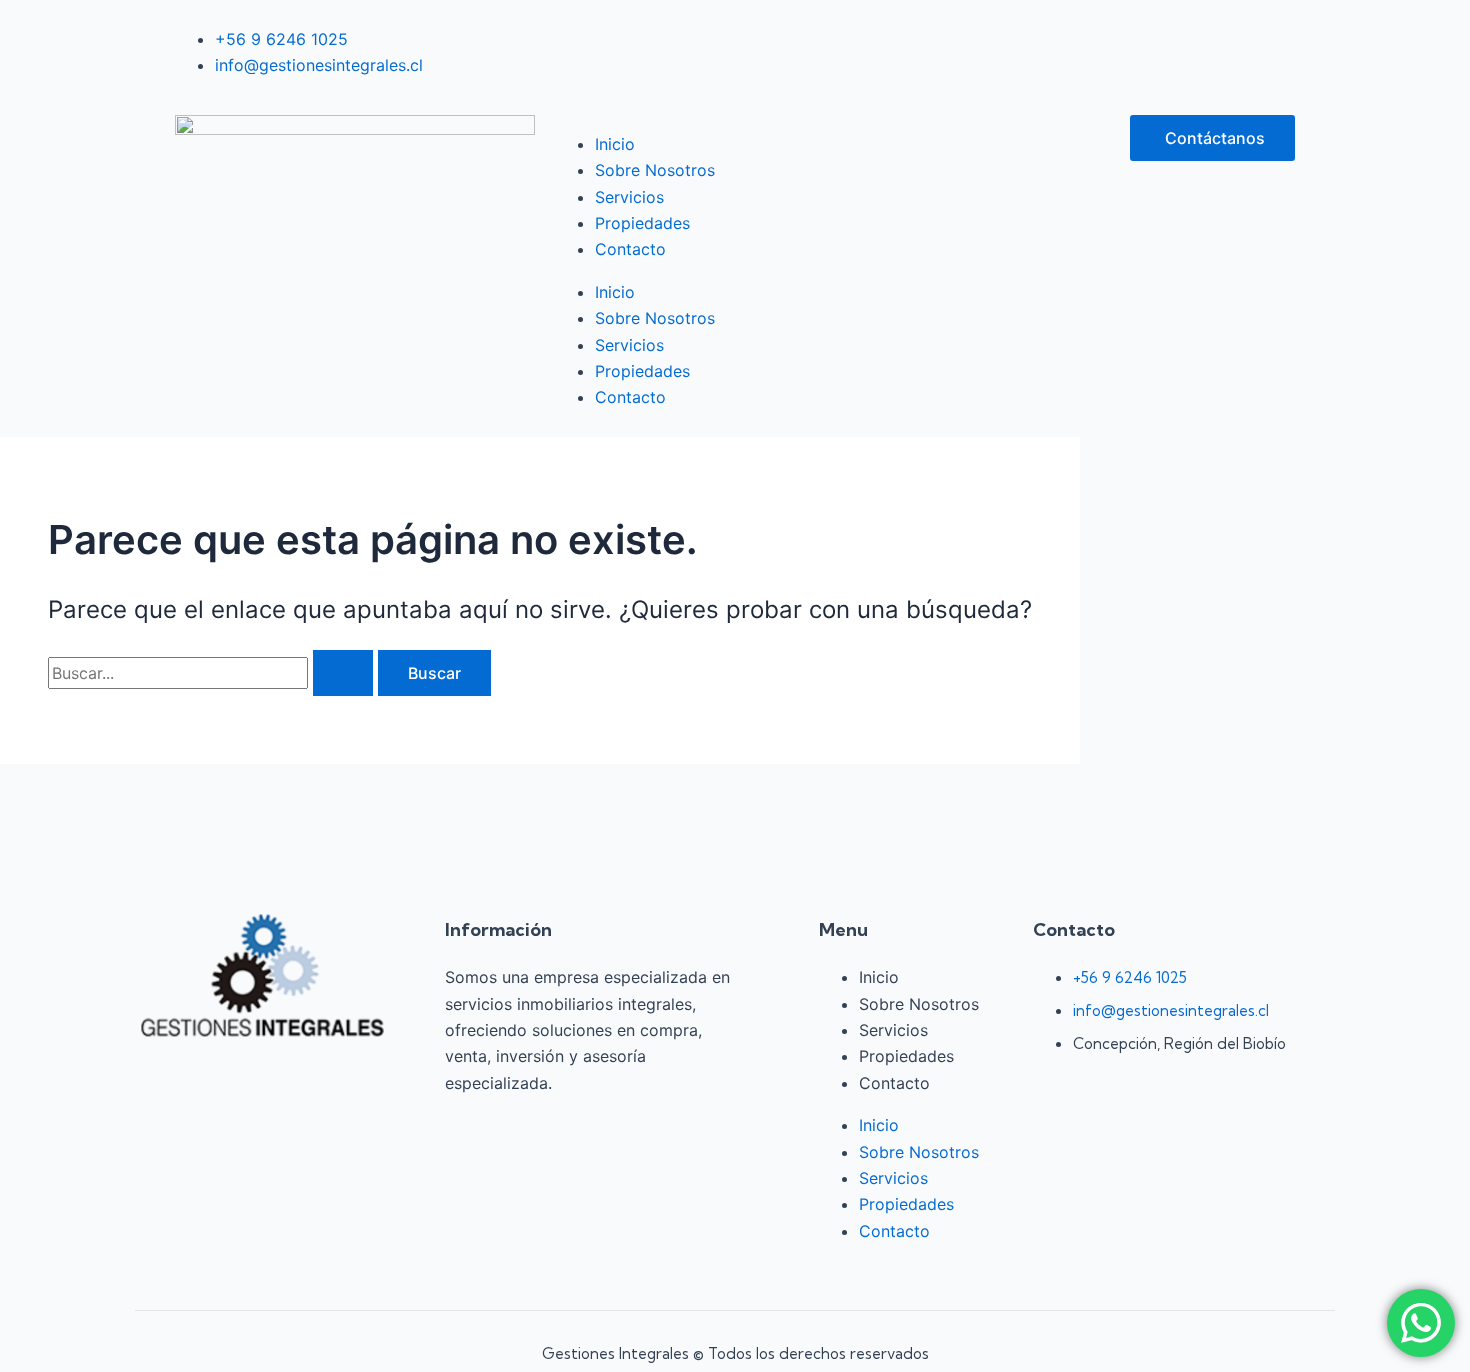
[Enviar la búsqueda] (343, 673)
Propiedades (642, 223)
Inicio (615, 144)
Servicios (629, 197)
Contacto (630, 249)
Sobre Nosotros (655, 170)
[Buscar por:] (213, 673)
